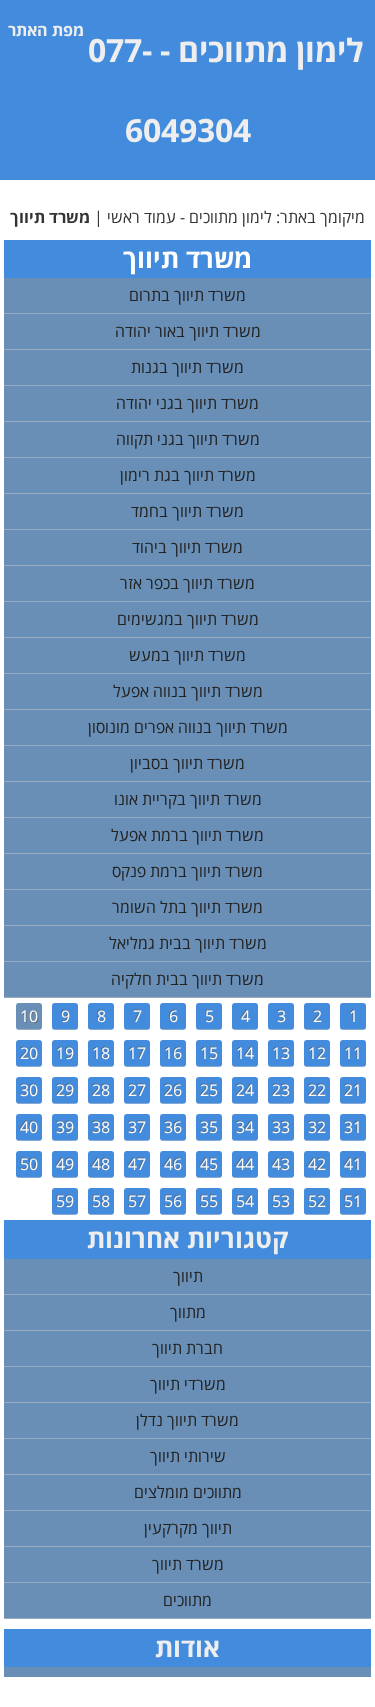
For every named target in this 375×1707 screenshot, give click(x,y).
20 (29, 1053)
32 (317, 1127)
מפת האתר (46, 30)
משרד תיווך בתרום (187, 295)
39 (65, 1127)
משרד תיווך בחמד (187, 511)
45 (209, 1164)
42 (317, 1164)
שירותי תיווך (188, 1456)
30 (29, 1090)
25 (209, 1090)
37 (137, 1127)
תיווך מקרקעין (188, 1528)
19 (65, 1053)
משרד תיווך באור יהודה (188, 331)
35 (209, 1127)
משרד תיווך (188, 1564)
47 (137, 1164)
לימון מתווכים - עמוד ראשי (189, 217)
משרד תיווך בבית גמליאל (188, 943)
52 (317, 1201)
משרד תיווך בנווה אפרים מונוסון (188, 727)
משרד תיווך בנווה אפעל (188, 691)
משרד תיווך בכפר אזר (187, 583)
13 (281, 1053)
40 (29, 1127)
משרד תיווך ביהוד (187, 547)
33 (281, 1127)
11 (353, 1053)
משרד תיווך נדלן (187, 1420)
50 (29, 1164)
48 (101, 1164)
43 (281, 1164)
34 (245, 1127)
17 (137, 1053)
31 (353, 1127)
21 (353, 1090)
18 (101, 1053)
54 (245, 1201)
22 (317, 1090)
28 (101, 1090)
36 (173, 1127)
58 (101, 1201)
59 (65, 1201)
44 (245, 1164)
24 (245, 1090)
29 (65, 1090)
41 (353, 1164)
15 (209, 1053)
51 (353, 1201)
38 (101, 1127)
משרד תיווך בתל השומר (187, 907)
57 (137, 1201)
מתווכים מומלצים (188, 1492)
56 (173, 1201)
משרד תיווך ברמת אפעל (187, 835)
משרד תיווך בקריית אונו (188, 799)
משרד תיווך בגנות (187, 367)
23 (281, 1090)
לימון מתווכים (270, 49)
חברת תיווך (187, 1348)
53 (281, 1201)
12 (317, 1053)
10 (29, 1016)
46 (173, 1164)
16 (173, 1053)
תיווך (188, 1276)
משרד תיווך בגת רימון (188, 475)
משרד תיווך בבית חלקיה (187, 979)
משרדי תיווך (188, 1384)
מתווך (188, 1312)
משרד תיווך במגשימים (188, 619)
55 (209, 1201)
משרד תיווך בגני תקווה (188, 439)
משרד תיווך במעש (187, 655)
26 (173, 1090)
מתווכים (187, 1600)
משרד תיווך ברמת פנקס (187, 871)
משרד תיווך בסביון (187, 763)
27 (137, 1090)
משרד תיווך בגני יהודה (187, 403)
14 (245, 1053)
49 (65, 1164)
